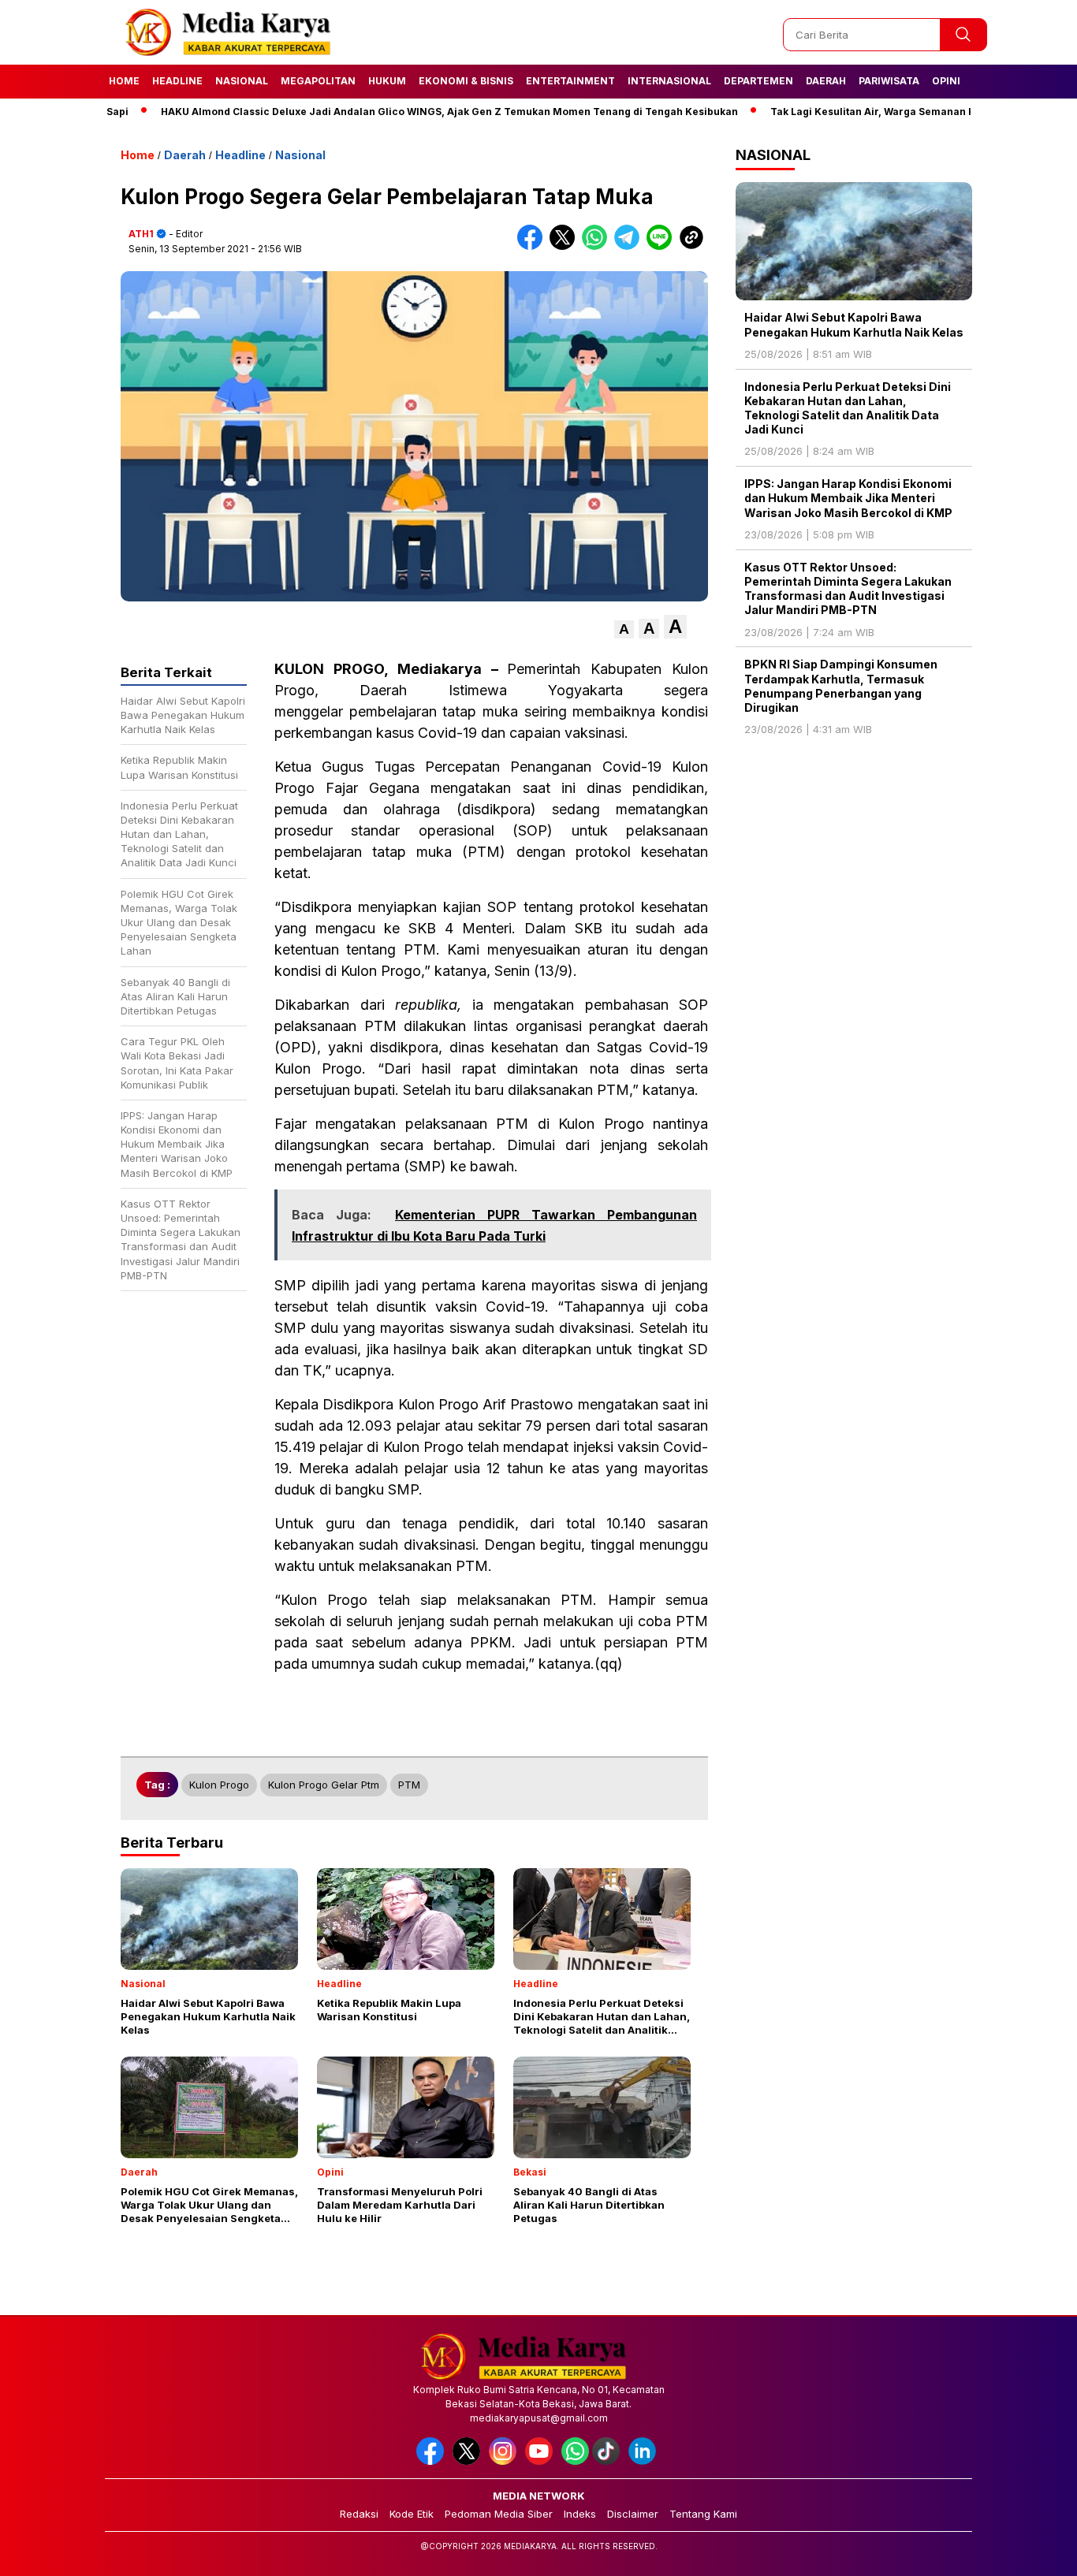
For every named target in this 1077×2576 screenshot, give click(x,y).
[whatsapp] (575, 2461)
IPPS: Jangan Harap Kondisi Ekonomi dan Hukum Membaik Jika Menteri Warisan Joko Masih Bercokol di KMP (848, 498)
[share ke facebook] (533, 246)
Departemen (758, 81)
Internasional (669, 81)
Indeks (580, 2514)
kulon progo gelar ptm (324, 1785)
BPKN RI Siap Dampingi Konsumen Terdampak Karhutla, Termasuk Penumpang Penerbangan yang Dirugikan (841, 686)
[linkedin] (645, 2461)
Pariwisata (889, 81)
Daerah (826, 81)
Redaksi (359, 2514)
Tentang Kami (703, 2514)
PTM (409, 1785)
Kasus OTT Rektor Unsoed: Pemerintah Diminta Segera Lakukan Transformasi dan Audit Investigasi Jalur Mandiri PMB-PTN (848, 589)
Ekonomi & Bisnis (466, 81)
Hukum (387, 81)
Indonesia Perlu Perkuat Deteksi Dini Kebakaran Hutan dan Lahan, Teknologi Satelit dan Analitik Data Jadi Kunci (848, 408)
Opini (946, 81)
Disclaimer (633, 2514)
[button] (624, 629)
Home (124, 81)
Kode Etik (412, 2514)
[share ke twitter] (566, 246)
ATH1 (141, 234)
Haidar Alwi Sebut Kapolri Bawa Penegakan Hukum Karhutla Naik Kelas (854, 324)
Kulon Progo (219, 1785)
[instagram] (505, 2461)
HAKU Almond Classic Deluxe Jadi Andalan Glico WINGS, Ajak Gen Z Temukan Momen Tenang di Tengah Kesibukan (391, 112)
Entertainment (570, 81)
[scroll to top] (1032, 2552)
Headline (177, 81)
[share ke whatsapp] (598, 246)
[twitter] (469, 2461)
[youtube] (542, 2461)
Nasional (242, 81)
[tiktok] (609, 2461)
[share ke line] (663, 246)
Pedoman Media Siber (499, 2514)
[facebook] (433, 2461)
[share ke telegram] (630, 246)
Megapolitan (318, 81)
